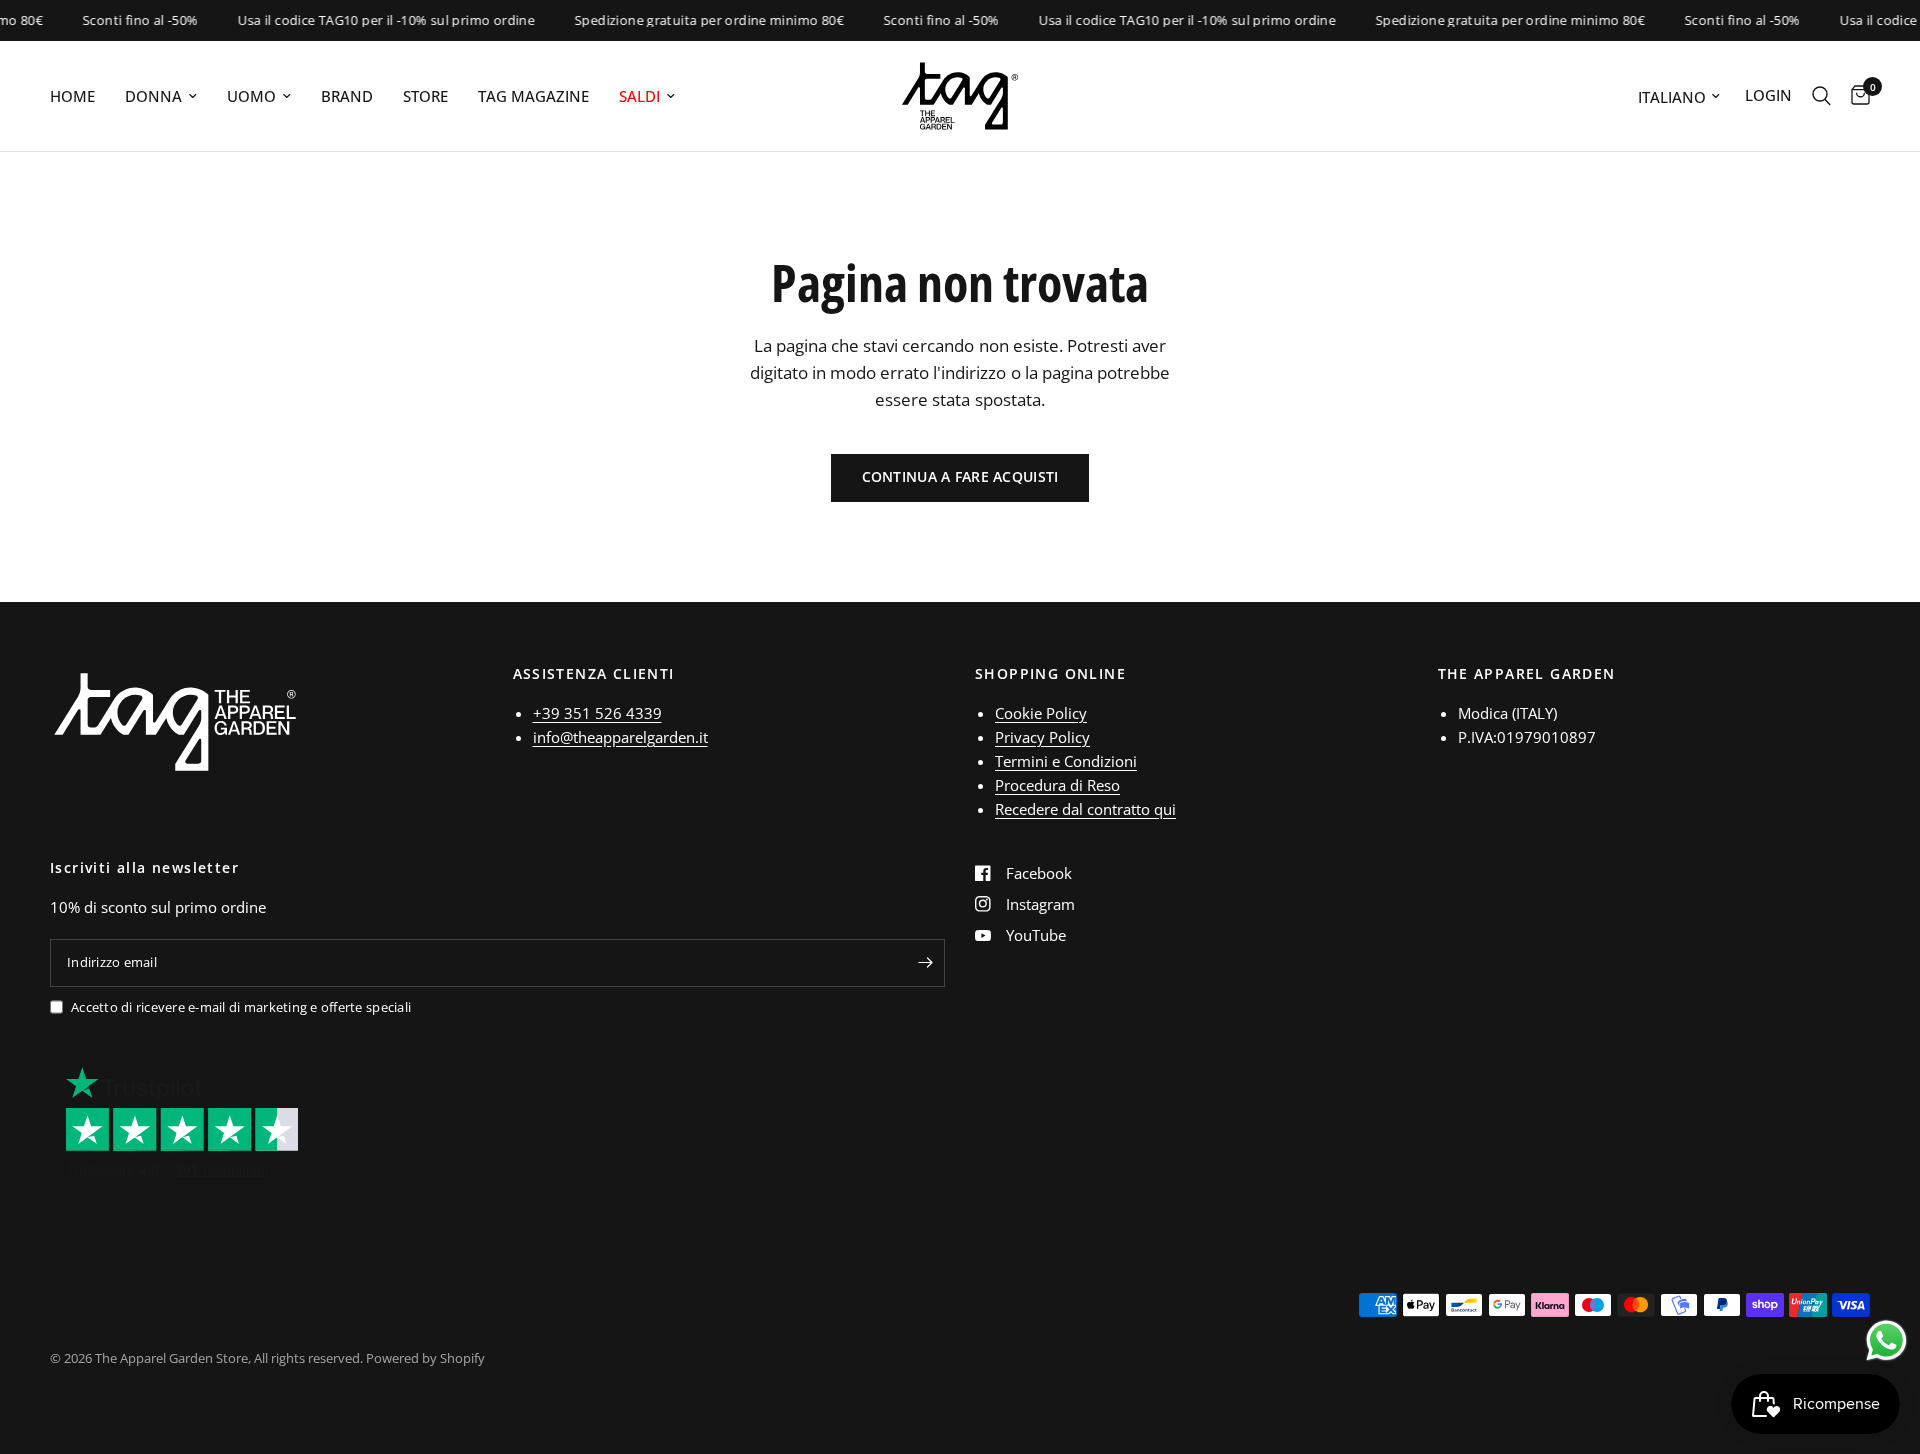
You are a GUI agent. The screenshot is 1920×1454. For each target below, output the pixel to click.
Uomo (251, 96)
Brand (347, 96)
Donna (153, 96)
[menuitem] (80, 96)
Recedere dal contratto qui (1085, 809)
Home (72, 96)
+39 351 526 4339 (597, 713)
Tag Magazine (533, 96)
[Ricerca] (1821, 96)
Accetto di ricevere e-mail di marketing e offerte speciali (241, 1007)
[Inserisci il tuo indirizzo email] (925, 963)
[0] (1855, 96)
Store (425, 96)
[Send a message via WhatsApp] (1886, 1340)
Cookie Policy (1041, 713)
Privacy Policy (1042, 737)
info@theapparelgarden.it (620, 737)
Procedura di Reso (1057, 785)
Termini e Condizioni (1066, 761)
